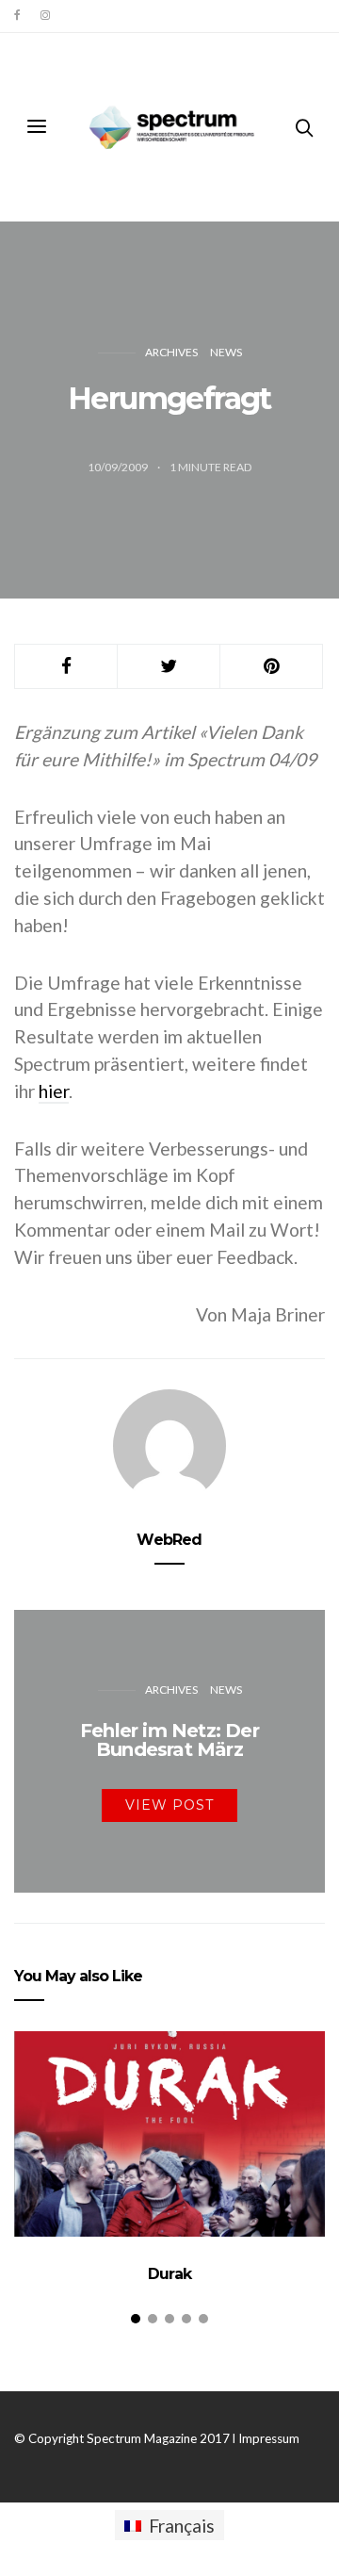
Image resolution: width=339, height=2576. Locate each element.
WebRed (169, 1540)
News (226, 352)
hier (54, 1091)
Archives (171, 352)
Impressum (269, 2438)
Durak (169, 2274)
